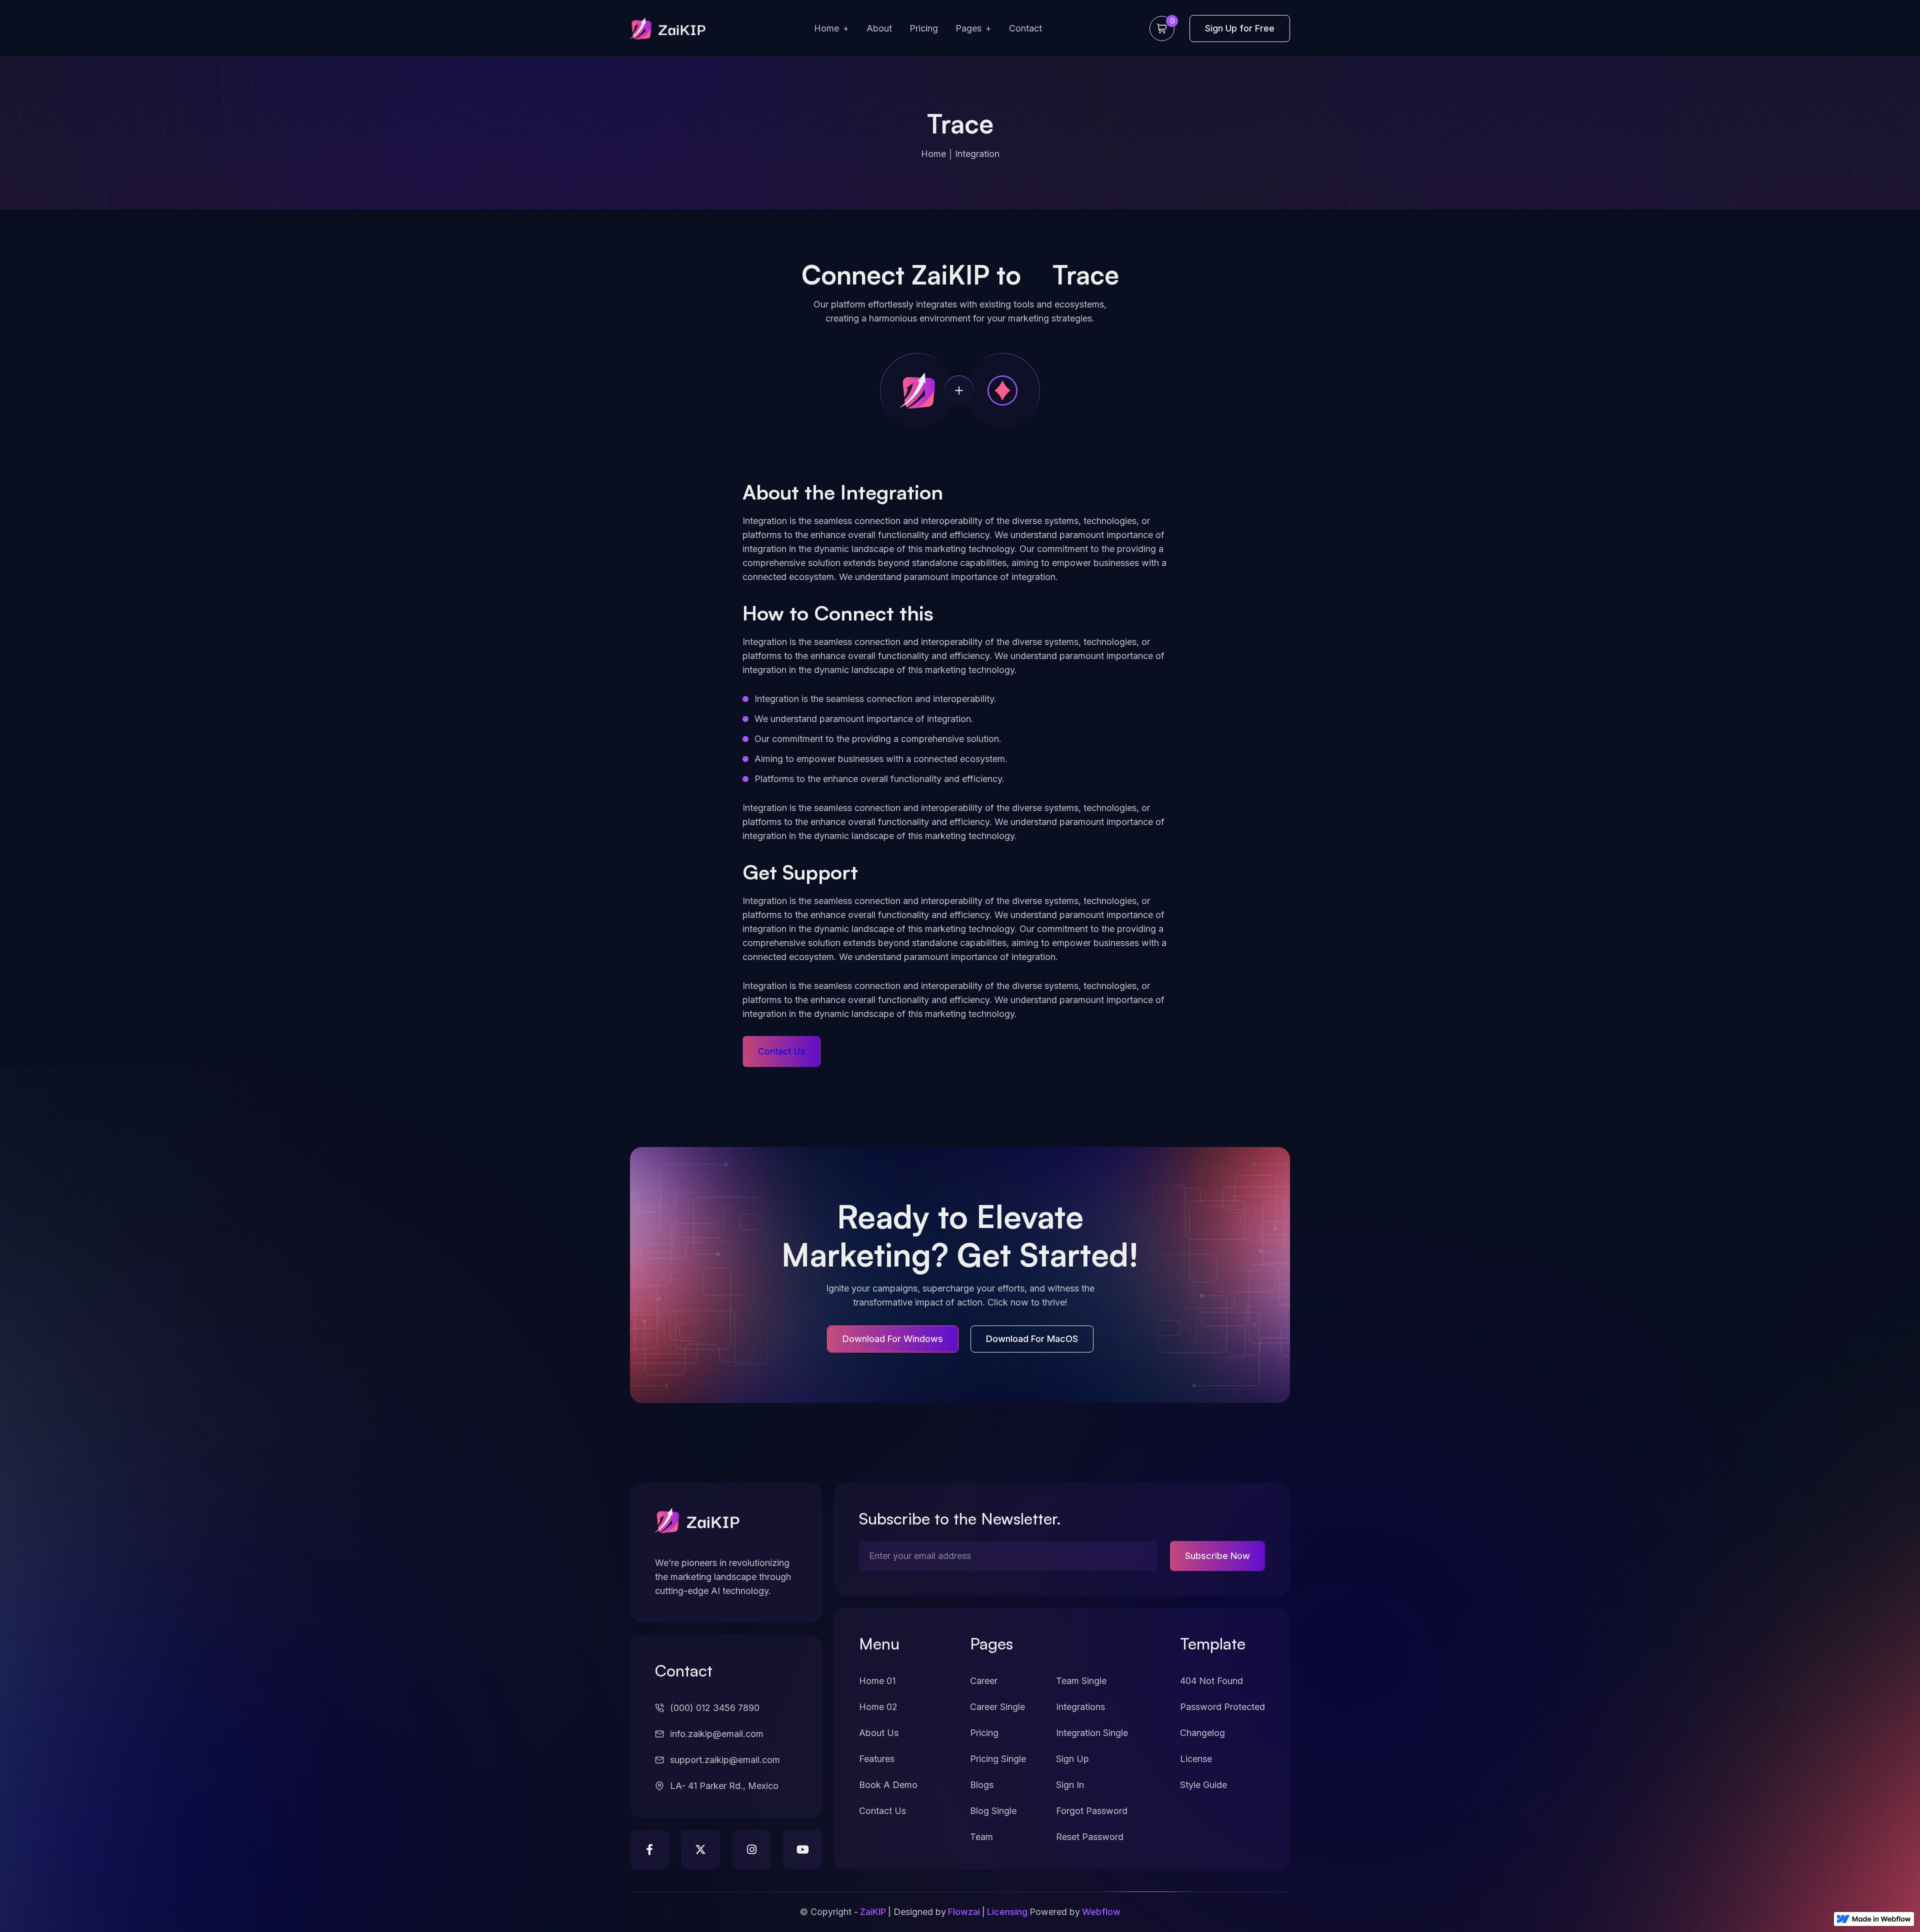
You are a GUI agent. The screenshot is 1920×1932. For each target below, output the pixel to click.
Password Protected (1222, 1707)
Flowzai (964, 1912)
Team (981, 1837)
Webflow (1101, 1912)
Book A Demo (888, 1785)
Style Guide (1203, 1785)
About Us (879, 1733)
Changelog (1202, 1733)
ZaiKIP (873, 1912)
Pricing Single (998, 1759)
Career (984, 1681)
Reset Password (1090, 1837)
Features (877, 1759)
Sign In (1070, 1785)
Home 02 (878, 1707)
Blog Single (993, 1811)
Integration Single (1092, 1733)
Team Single (1081, 1681)
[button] (831, 29)
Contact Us (882, 1811)
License (1196, 1759)
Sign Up (1072, 1759)
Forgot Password (1092, 1811)
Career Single (997, 1707)
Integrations (1080, 1707)
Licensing (1007, 1912)
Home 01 (877, 1681)
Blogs (982, 1785)
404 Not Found (1211, 1681)
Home (933, 154)
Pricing (984, 1733)
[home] (668, 29)
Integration (977, 154)
